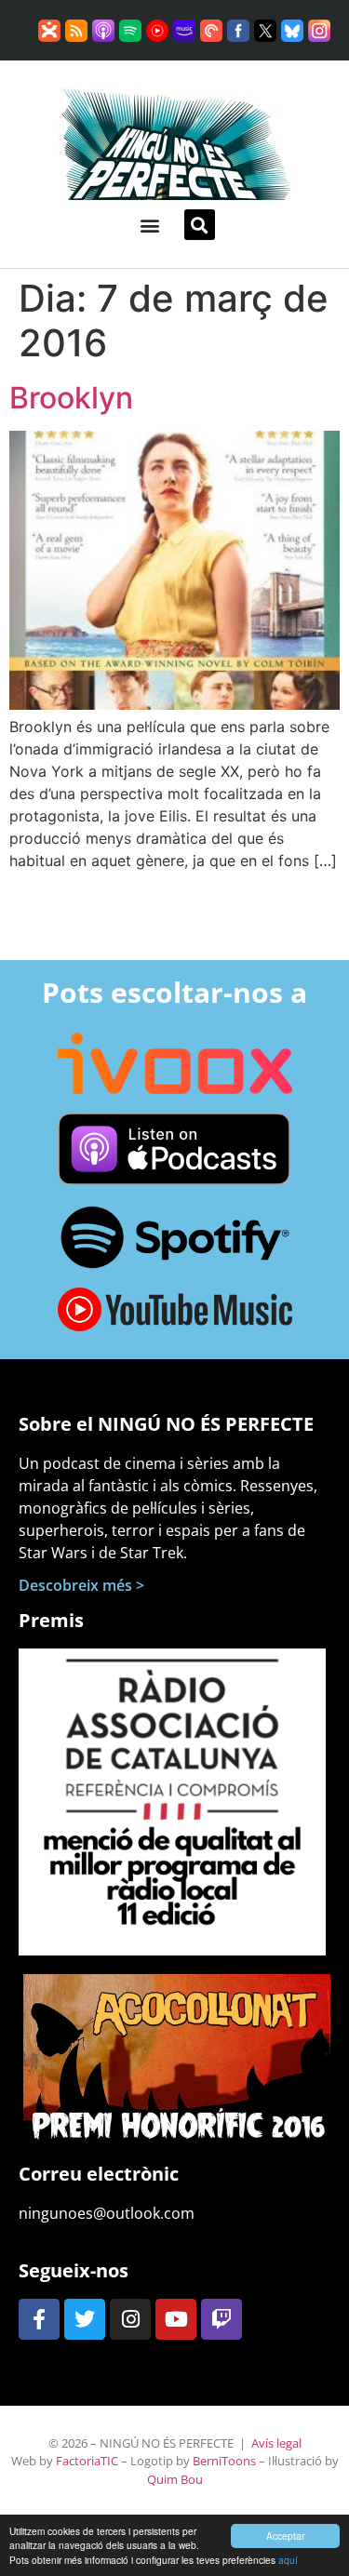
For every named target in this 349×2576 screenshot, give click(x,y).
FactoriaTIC (87, 2461)
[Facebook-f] (39, 2319)
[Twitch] (221, 2319)
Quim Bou (175, 2479)
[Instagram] (130, 2319)
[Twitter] (85, 2319)
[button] (150, 225)
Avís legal (276, 2443)
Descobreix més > (81, 1585)
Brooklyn (71, 398)
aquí (288, 2560)
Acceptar (285, 2536)
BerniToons (224, 2461)
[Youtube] (176, 2319)
